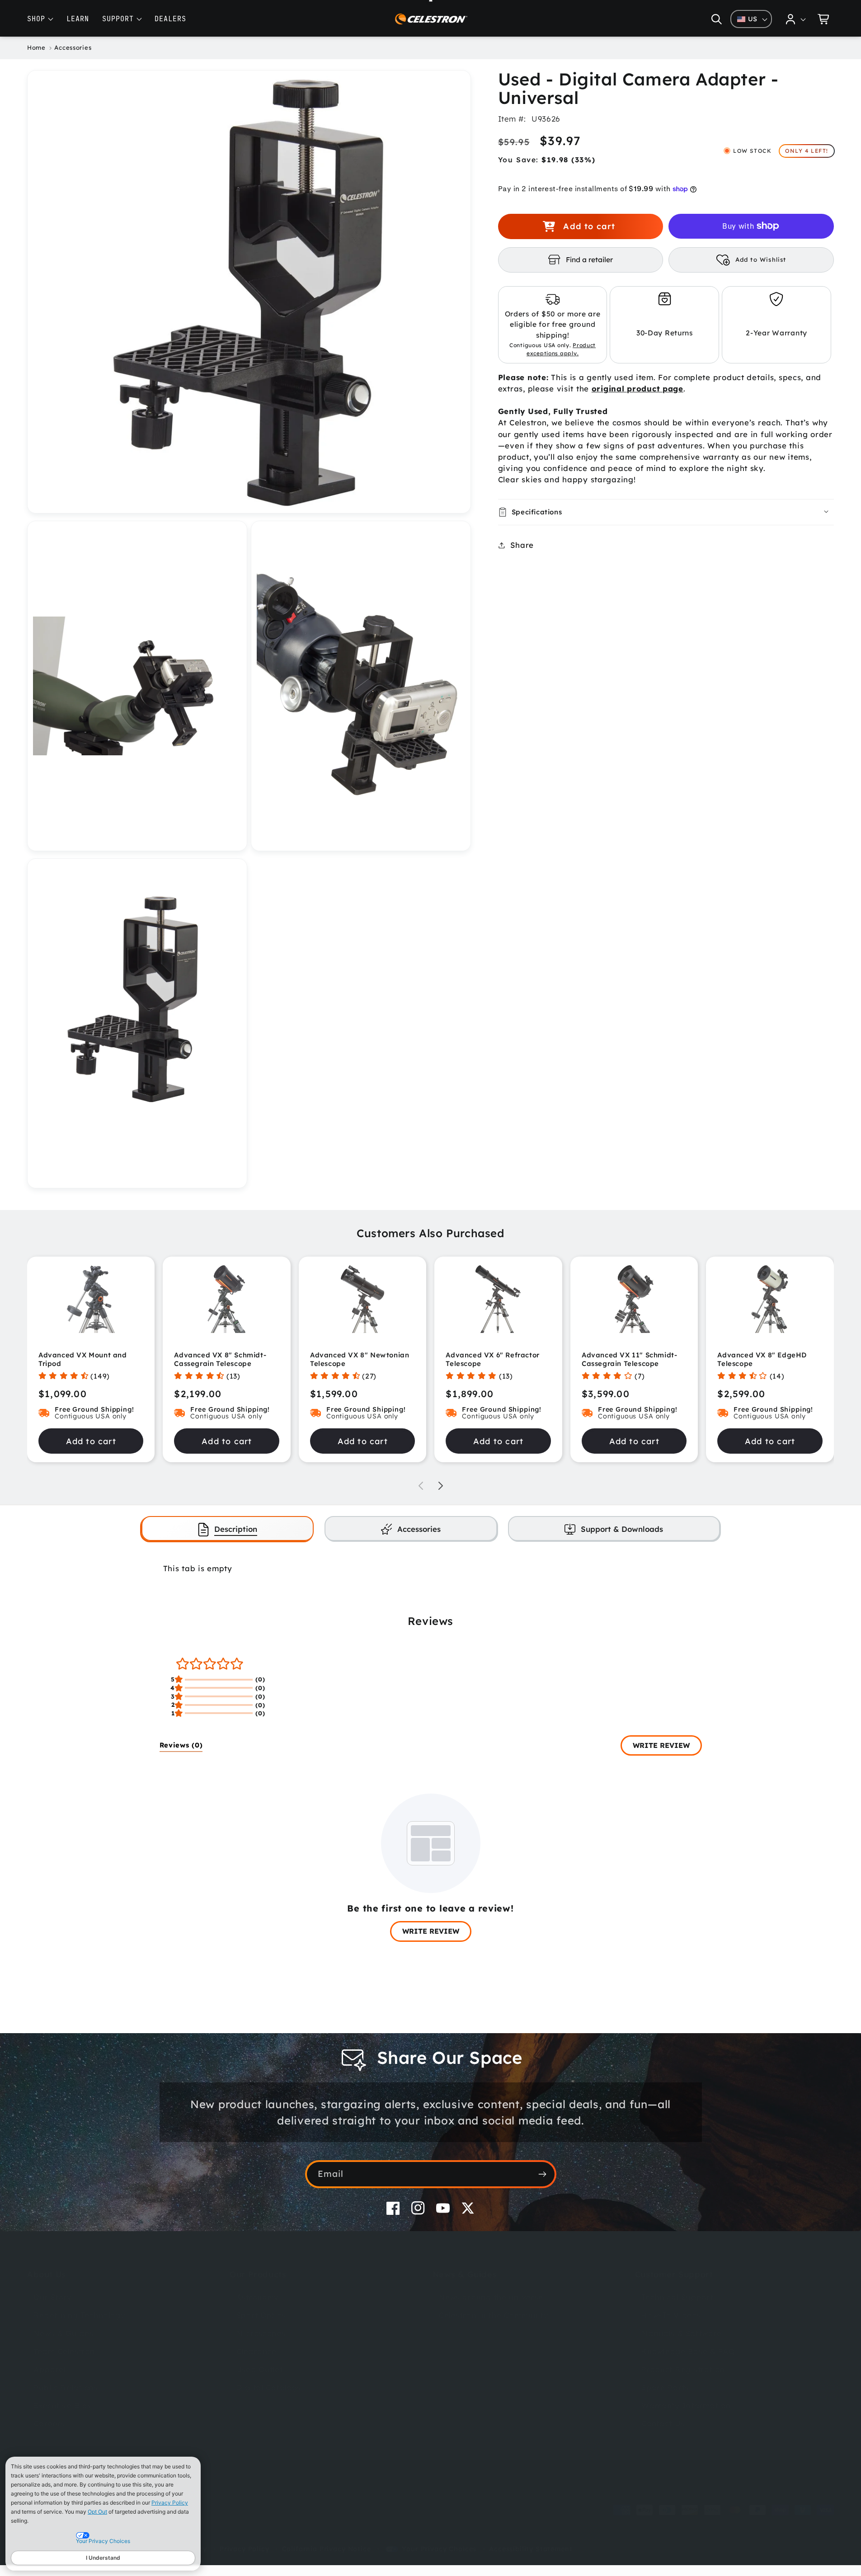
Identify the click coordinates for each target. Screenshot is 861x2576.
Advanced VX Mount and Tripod (83, 1359)
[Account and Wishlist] (796, 19)
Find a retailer (589, 259)
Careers (49, 2423)
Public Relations (66, 2387)
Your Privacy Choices (439, 2549)
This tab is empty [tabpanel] (198, 1568)
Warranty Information (686, 2405)
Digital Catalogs (269, 2387)
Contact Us (663, 2423)
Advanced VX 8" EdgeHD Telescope (762, 1359)
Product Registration (683, 2369)
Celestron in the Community (494, 2315)
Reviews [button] (181, 1745)
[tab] (228, 1528)
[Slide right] (441, 1486)
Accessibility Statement (531, 2549)
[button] (717, 19)
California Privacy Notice (327, 2549)
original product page (638, 389)
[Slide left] (421, 1486)
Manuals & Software (682, 2333)
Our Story (52, 2297)
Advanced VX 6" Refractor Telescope (492, 1359)
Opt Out (97, 2512)
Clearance (256, 2351)
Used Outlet (260, 2369)
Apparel (49, 2369)
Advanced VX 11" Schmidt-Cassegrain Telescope (629, 1359)
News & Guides (63, 2333)
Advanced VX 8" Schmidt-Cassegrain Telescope (220, 1359)
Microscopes (261, 2333)
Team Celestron (64, 2351)
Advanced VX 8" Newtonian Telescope (360, 1359)
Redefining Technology (79, 2315)
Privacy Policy (170, 2503)
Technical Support (677, 2297)
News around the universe (491, 2297)
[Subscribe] (543, 2174)
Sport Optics (261, 2315)
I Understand (103, 2558)
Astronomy (258, 2297)
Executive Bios (62, 2405)
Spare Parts (665, 2387)
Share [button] (522, 545)
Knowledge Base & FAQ (688, 2351)
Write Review (661, 1745)
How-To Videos (671, 2315)
